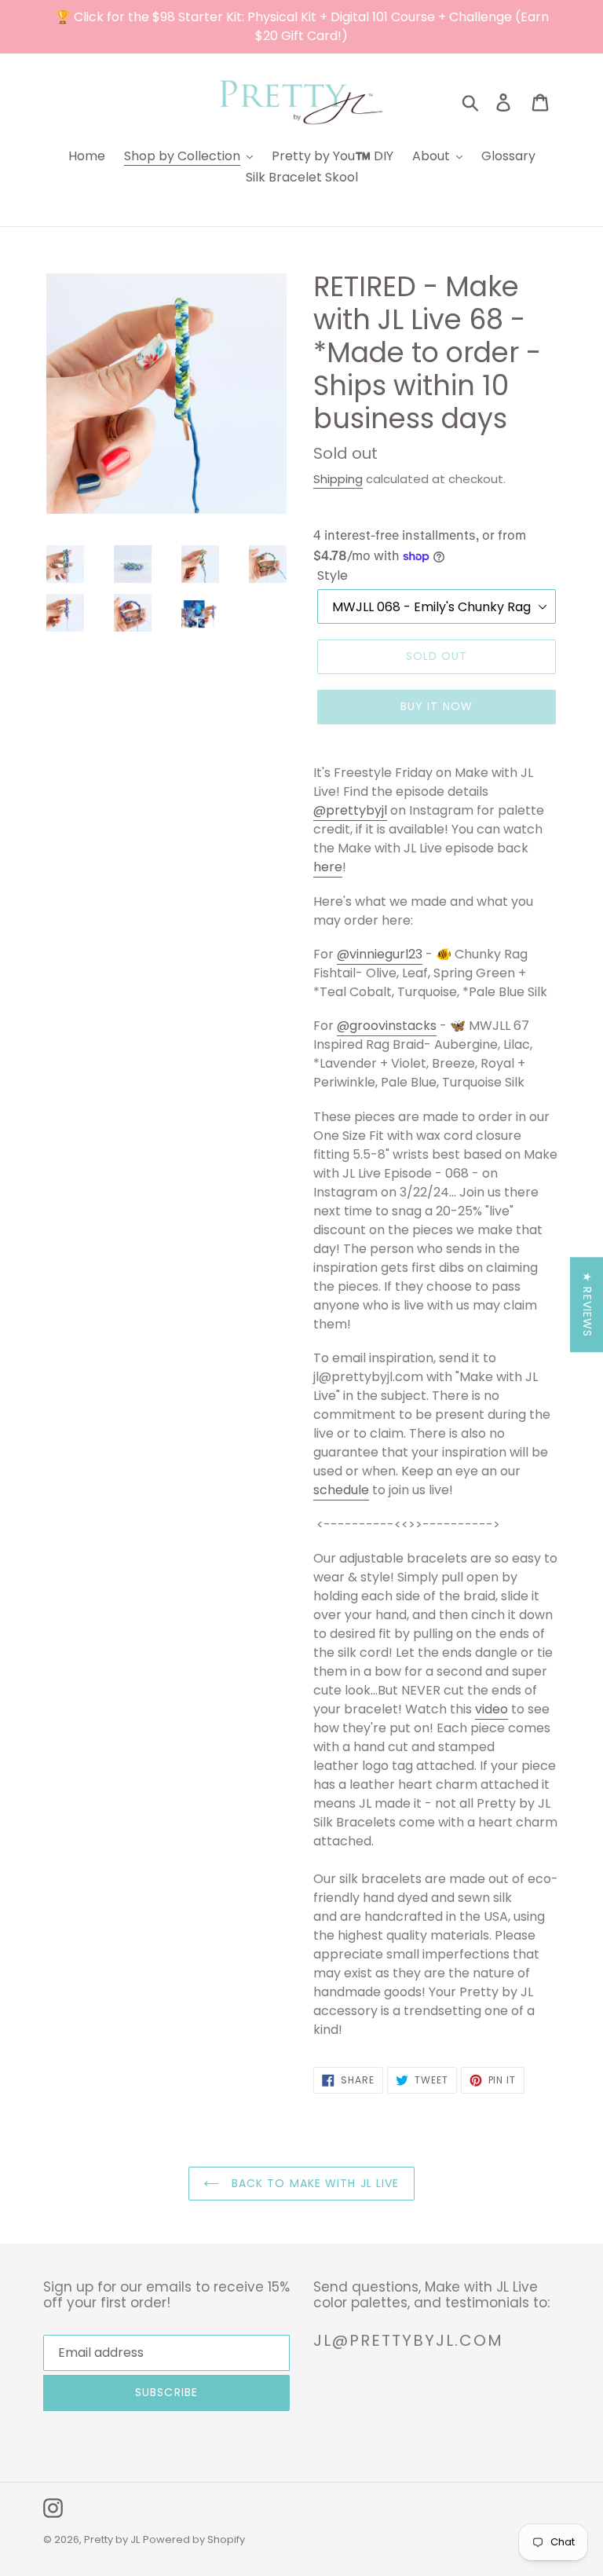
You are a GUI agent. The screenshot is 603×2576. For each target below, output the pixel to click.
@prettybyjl (350, 810)
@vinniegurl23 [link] (380, 954)
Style (333, 575)
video (492, 1709)
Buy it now (437, 706)
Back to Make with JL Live (313, 2183)
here (328, 867)
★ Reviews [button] (587, 1304)
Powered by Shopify (194, 2539)
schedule (341, 1490)
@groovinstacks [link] (387, 1026)
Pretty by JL (112, 2539)
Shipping (338, 479)
